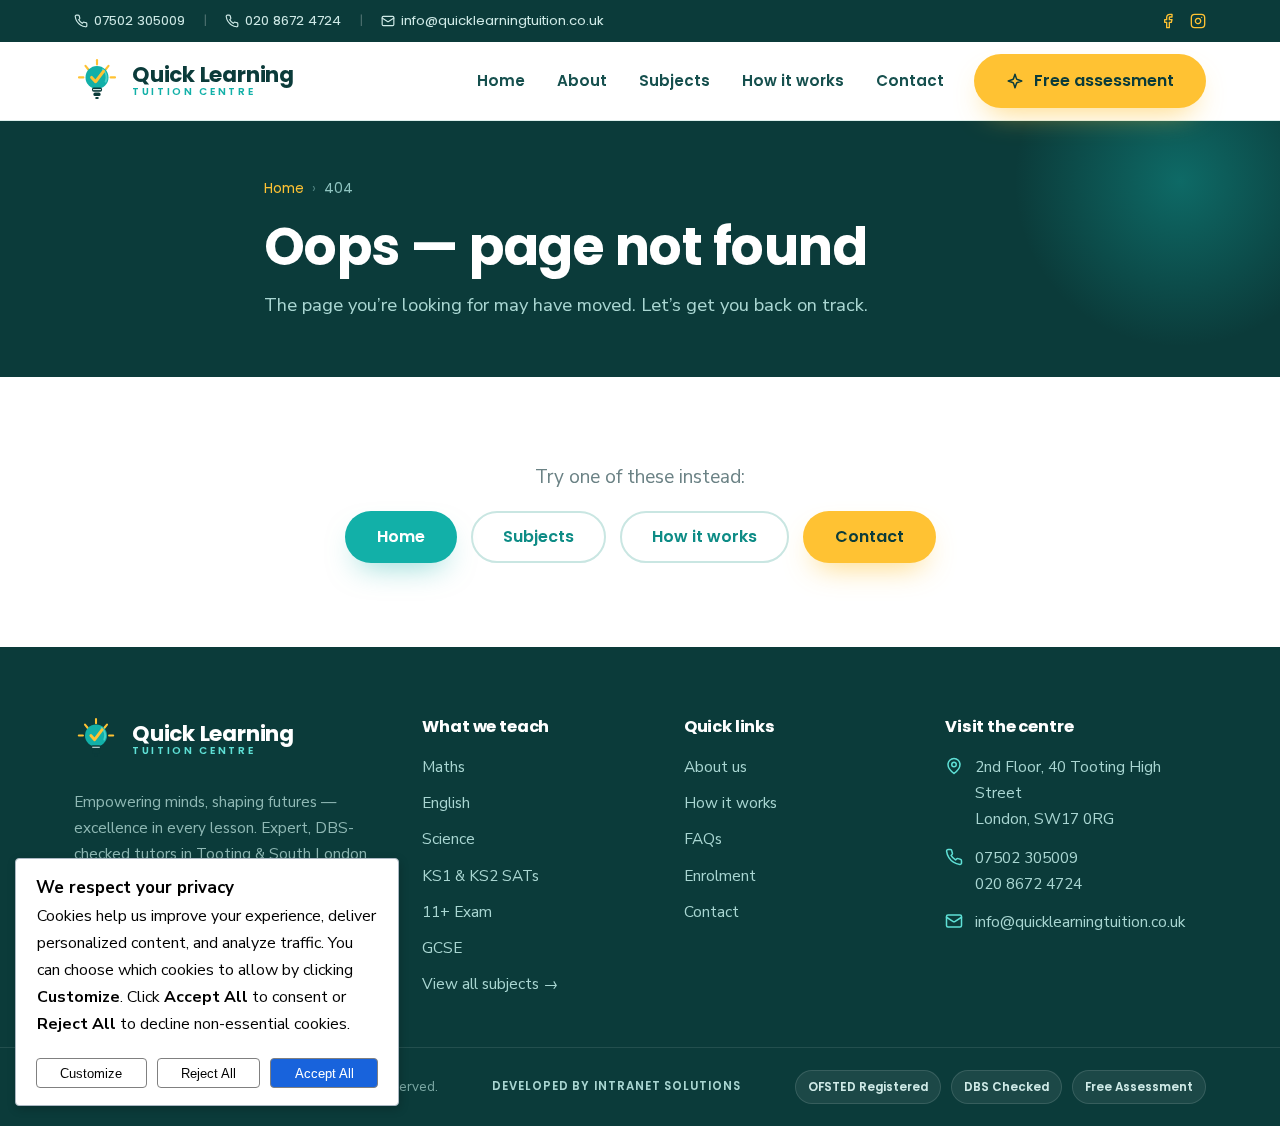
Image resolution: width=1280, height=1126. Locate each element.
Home (501, 80)
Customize (91, 1073)
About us (715, 766)
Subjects (674, 80)
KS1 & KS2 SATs (480, 875)
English (446, 802)
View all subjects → (490, 983)
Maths (443, 766)
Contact (910, 80)
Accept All (324, 1073)
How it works (793, 80)
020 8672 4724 (1028, 883)
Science (448, 838)
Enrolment (720, 875)
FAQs (703, 838)
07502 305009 (1026, 857)
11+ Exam (457, 911)
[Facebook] (1168, 21)
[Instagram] (1198, 21)
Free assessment (1104, 80)
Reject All (208, 1073)
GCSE (442, 947)
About (582, 80)
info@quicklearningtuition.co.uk (1080, 921)
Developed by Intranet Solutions (616, 1086)
